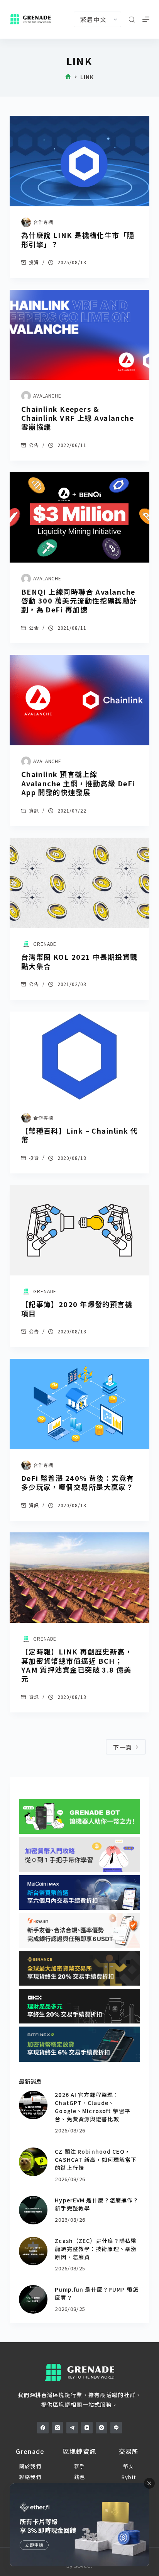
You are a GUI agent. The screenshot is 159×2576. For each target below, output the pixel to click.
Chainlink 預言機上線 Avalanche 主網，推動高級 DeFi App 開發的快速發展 (78, 783)
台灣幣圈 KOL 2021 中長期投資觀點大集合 (79, 961)
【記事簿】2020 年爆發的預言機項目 (77, 1308)
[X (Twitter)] (58, 2428)
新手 (80, 2466)
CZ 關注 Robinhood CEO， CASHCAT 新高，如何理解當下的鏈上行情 (96, 2159)
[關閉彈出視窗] (149, 2483)
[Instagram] (101, 2428)
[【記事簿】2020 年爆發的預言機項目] (80, 1230)
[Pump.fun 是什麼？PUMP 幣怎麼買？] (33, 2299)
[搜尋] (132, 20)
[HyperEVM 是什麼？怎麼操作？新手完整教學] (33, 2210)
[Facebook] (43, 2428)
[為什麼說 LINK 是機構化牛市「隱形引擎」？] (80, 161)
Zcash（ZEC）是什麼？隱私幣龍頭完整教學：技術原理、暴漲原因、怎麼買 (96, 2249)
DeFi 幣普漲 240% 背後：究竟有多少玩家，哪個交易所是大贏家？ (78, 1482)
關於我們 (30, 2466)
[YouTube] (87, 2428)
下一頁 (123, 1747)
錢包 (80, 2477)
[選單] (146, 19)
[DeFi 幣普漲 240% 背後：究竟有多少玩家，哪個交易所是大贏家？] (80, 1404)
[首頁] (68, 77)
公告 (34, 445)
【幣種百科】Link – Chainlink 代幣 (80, 1135)
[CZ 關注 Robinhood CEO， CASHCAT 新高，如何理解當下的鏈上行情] (33, 2162)
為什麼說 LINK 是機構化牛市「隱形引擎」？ (78, 239)
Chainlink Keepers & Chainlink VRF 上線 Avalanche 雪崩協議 (78, 418)
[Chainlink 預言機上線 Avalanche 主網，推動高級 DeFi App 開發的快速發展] (80, 700)
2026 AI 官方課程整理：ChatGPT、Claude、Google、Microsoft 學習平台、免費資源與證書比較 (92, 2107)
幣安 (129, 2466)
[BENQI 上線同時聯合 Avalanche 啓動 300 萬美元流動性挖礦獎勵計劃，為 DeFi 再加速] (80, 517)
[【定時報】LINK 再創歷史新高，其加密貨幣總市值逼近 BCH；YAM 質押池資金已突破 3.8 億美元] (80, 1578)
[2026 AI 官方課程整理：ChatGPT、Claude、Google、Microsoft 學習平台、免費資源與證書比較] (33, 2105)
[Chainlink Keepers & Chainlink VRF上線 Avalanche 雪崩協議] (80, 335)
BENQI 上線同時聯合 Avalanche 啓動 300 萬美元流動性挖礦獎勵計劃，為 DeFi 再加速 (79, 601)
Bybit (129, 2477)
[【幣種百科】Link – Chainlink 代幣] (80, 1057)
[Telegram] (72, 2428)
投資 (34, 262)
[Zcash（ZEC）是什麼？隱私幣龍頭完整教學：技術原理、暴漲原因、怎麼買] (33, 2251)
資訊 (34, 810)
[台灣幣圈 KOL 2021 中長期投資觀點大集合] (80, 883)
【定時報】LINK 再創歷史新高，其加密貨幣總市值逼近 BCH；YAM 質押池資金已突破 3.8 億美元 (77, 1665)
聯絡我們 (30, 2477)
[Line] (116, 2428)
